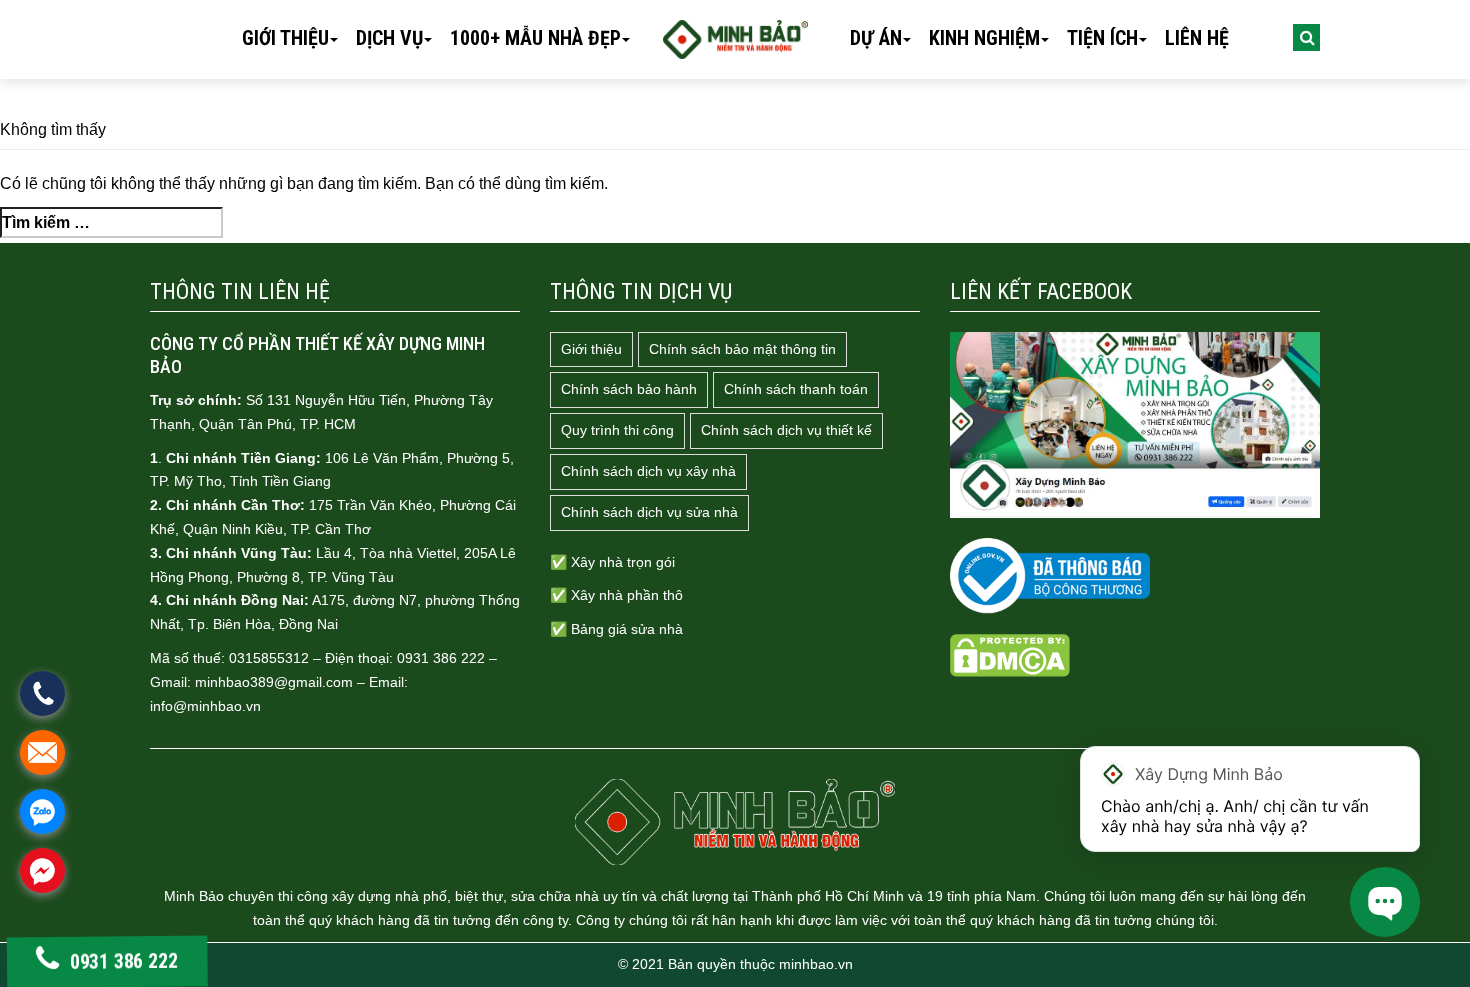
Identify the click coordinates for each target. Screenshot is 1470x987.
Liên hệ (1197, 38)
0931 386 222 (125, 963)
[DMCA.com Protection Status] (1010, 655)
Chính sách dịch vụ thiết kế (786, 430)
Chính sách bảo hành (629, 389)
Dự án (876, 38)
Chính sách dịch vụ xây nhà (648, 471)
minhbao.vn (816, 964)
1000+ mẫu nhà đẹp (535, 38)
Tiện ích (1102, 38)
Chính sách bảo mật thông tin (742, 349)
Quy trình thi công (617, 430)
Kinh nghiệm (984, 38)
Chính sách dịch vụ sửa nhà (649, 512)
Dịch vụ (389, 38)
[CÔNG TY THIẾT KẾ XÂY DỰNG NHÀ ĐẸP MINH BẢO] (735, 821)
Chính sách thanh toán (796, 389)
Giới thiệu (285, 38)
